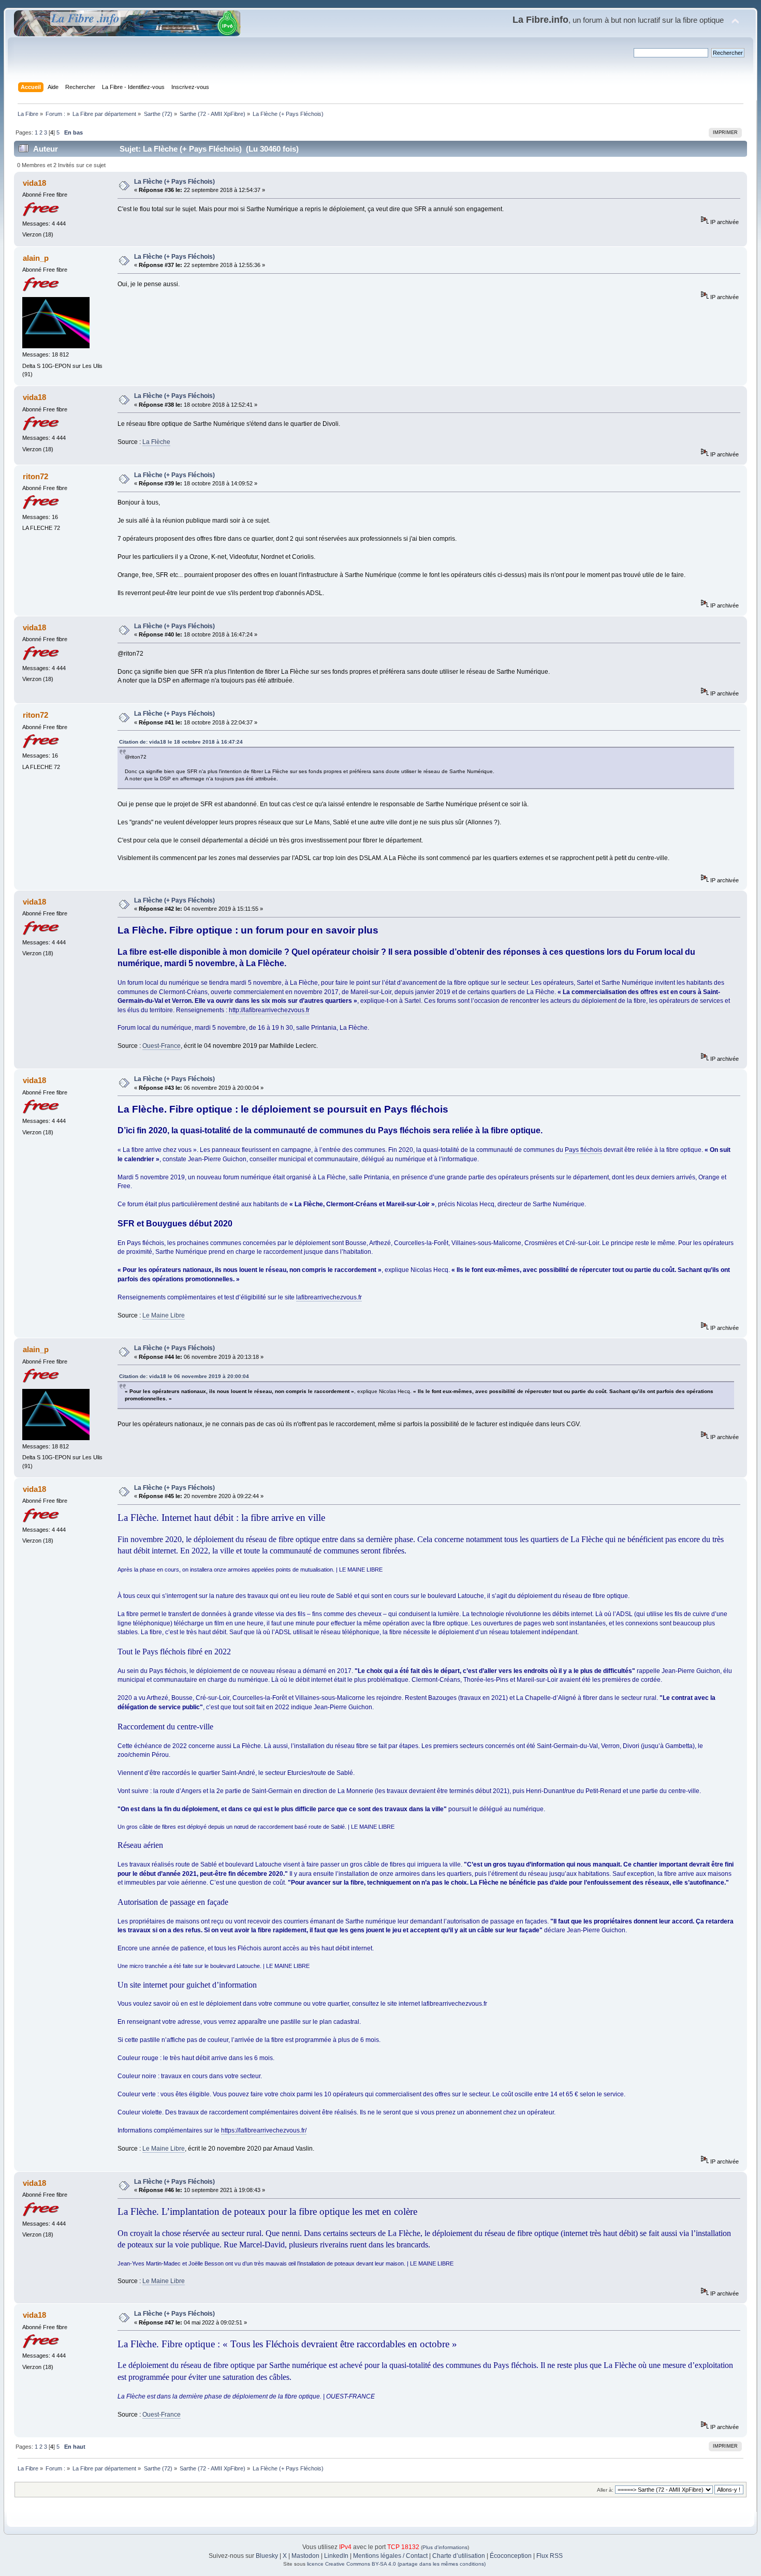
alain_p (36, 258)
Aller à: (605, 2490)
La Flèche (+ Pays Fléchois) (174, 182)
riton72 (35, 476)
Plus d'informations (445, 2547)
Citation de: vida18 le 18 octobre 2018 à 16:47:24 (181, 742)
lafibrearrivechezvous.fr (329, 1297)
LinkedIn (336, 2556)
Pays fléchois (583, 1150)
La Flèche (156, 442)
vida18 (34, 183)
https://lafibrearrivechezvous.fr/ (264, 2130)
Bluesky (267, 2556)
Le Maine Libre (164, 1315)
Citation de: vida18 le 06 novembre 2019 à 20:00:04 (184, 1376)
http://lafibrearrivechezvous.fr (269, 1010)
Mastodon (305, 2556)
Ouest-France (162, 1046)
